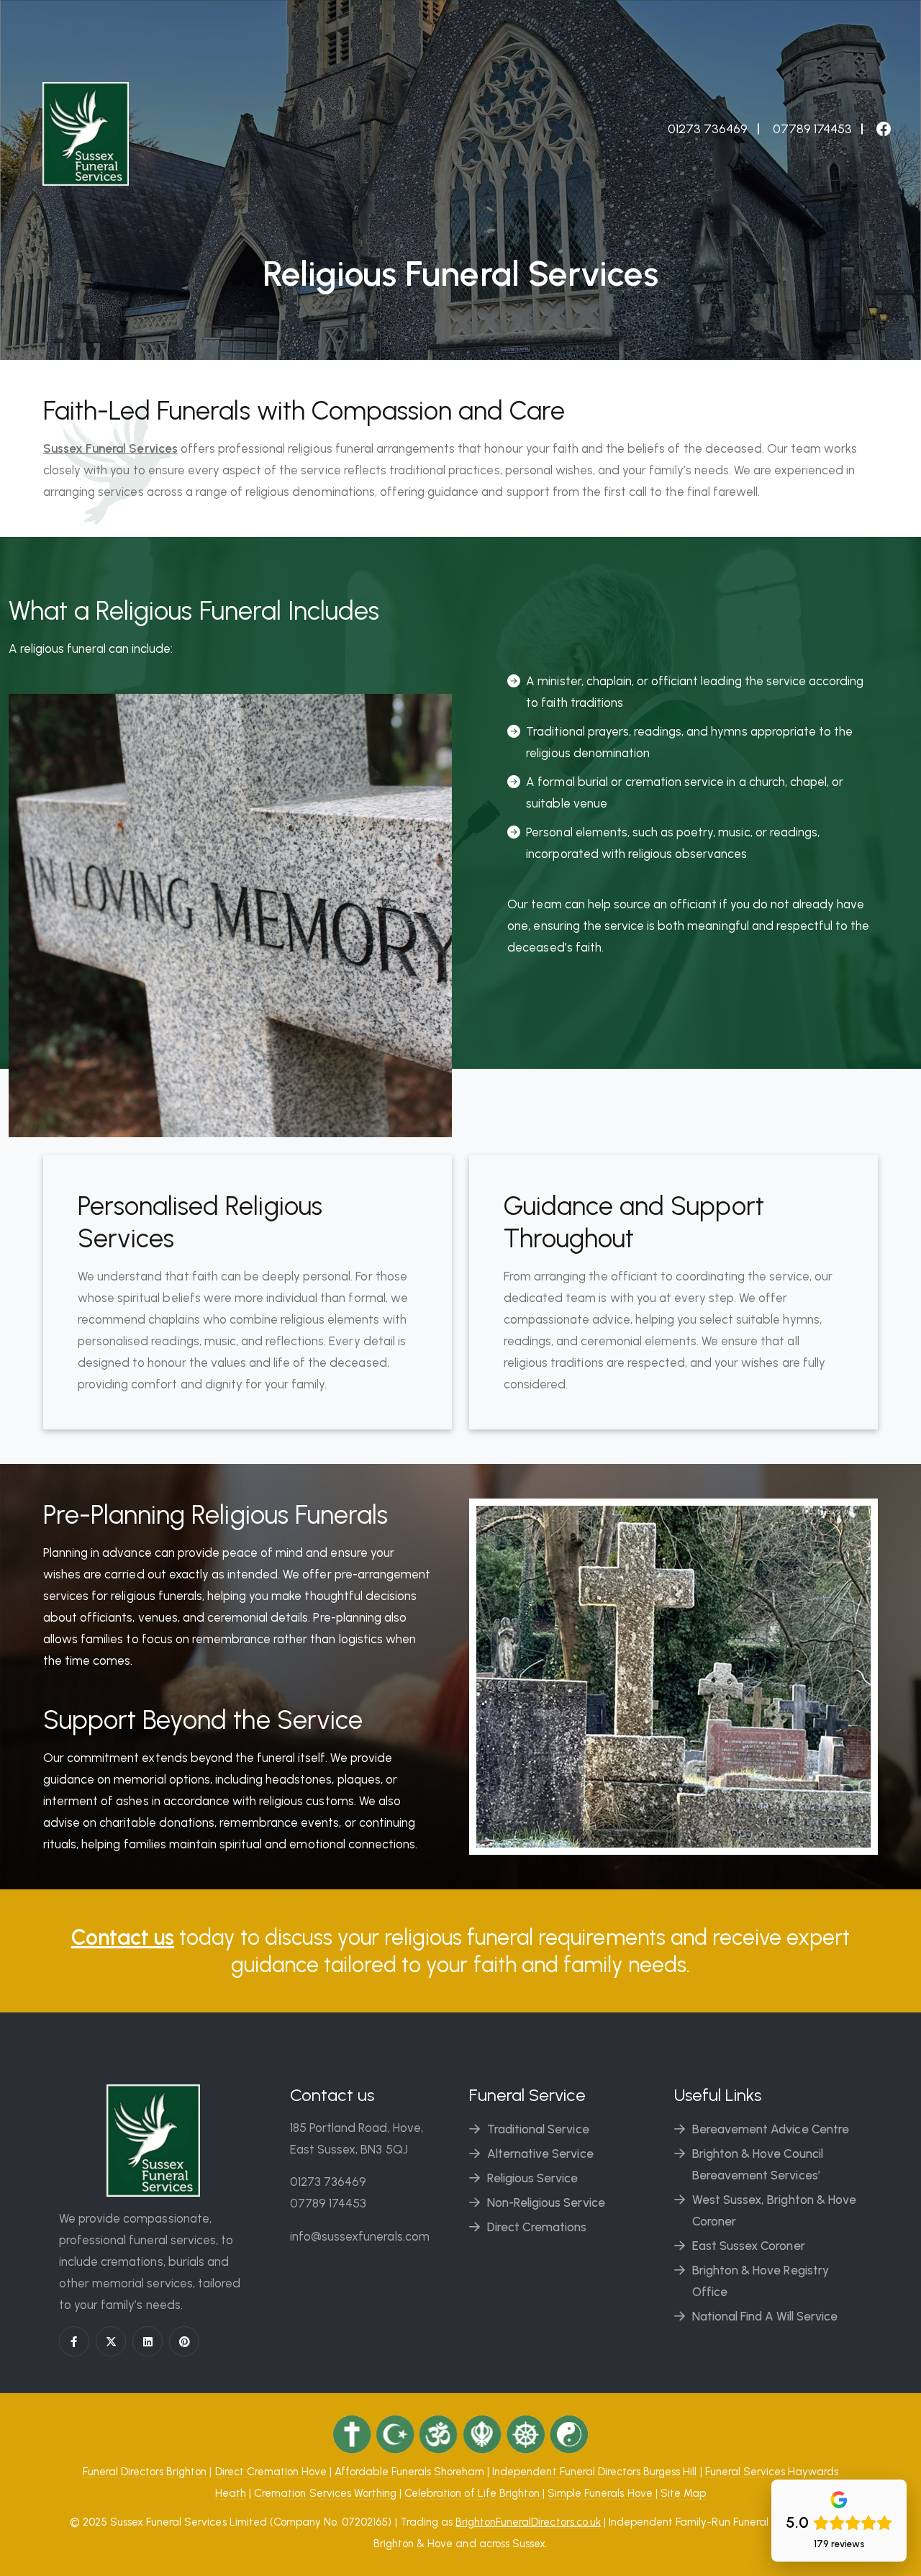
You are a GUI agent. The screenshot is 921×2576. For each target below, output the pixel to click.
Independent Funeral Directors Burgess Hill (594, 2472)
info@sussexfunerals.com (360, 2236)
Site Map (683, 2493)
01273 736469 (328, 2182)
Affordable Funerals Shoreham (409, 2472)
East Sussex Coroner (749, 2246)
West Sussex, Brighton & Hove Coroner (774, 2210)
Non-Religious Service (546, 2202)
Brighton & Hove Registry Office (761, 2281)
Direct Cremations (537, 2227)
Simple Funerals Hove (600, 2493)
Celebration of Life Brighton (472, 2493)
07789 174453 (328, 2203)
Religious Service (533, 2178)
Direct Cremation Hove (271, 2472)
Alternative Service (540, 2154)
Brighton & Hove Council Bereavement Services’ (758, 2164)
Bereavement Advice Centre (771, 2129)
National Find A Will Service (765, 2316)
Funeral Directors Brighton (145, 2472)
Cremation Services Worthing (325, 2493)
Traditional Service (538, 2129)
